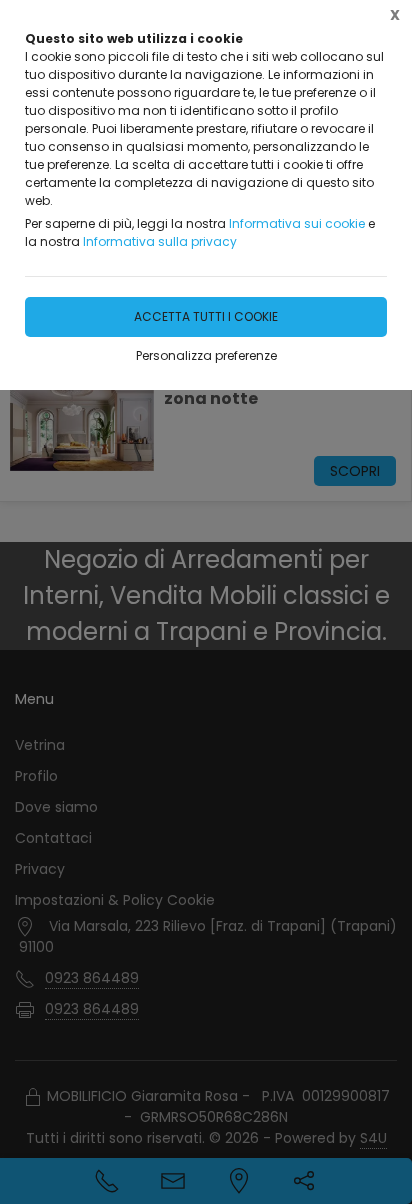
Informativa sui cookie (297, 223)
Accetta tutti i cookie (206, 316)
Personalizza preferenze (206, 355)
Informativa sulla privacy (160, 241)
